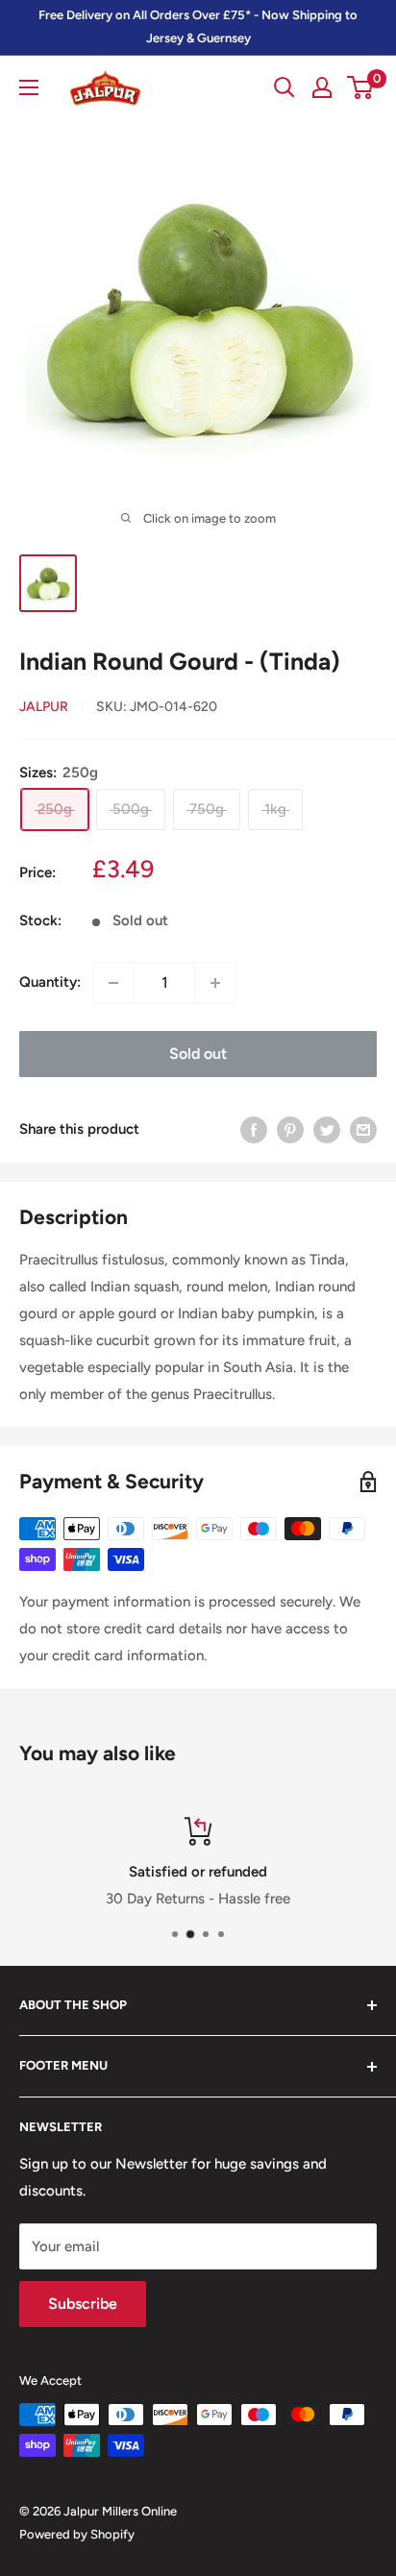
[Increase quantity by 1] (215, 983)
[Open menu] (29, 87)
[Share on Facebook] (254, 1129)
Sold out (198, 1054)
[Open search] (285, 87)
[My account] (322, 87)
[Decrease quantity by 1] (113, 983)
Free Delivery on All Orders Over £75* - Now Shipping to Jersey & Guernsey (198, 26)
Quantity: (50, 982)
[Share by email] (363, 1129)
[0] (361, 87)
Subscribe (83, 2304)
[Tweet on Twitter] (327, 1129)
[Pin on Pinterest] (290, 1129)
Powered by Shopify (77, 2534)
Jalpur (44, 707)
